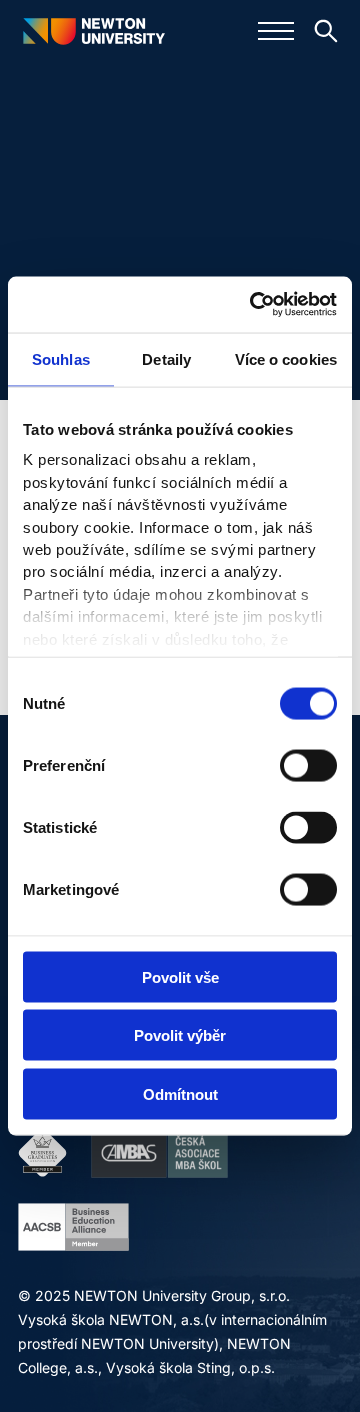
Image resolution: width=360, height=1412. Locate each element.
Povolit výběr (180, 1035)
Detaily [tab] (166, 358)
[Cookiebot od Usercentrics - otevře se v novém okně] (254, 305)
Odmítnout (180, 1093)
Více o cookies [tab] (286, 358)
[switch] (308, 765)
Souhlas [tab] (61, 358)
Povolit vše (180, 976)
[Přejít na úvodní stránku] (93, 30)
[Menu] (276, 31)
